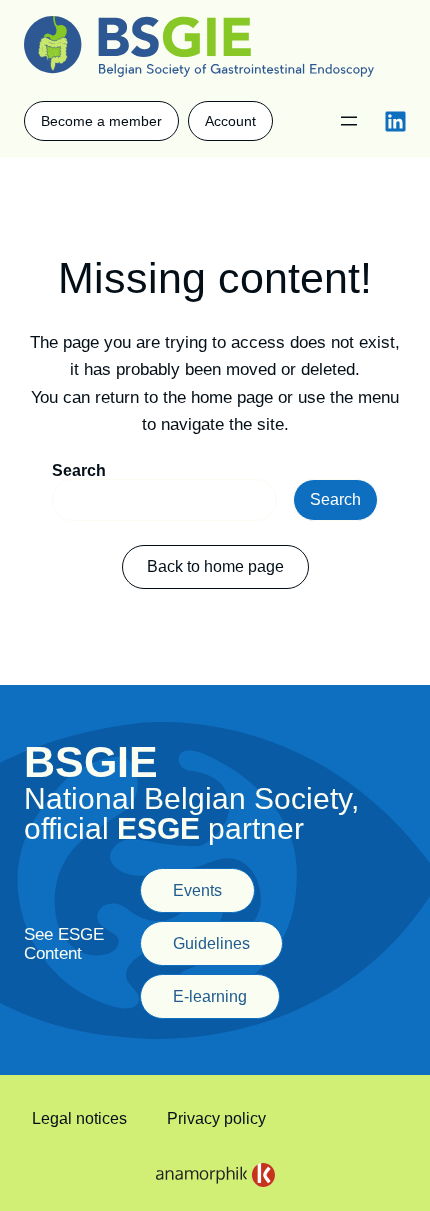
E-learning (210, 996)
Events (197, 890)
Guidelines (211, 943)
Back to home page (215, 566)
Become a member (101, 121)
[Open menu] (349, 121)
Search (79, 470)
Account (230, 121)
